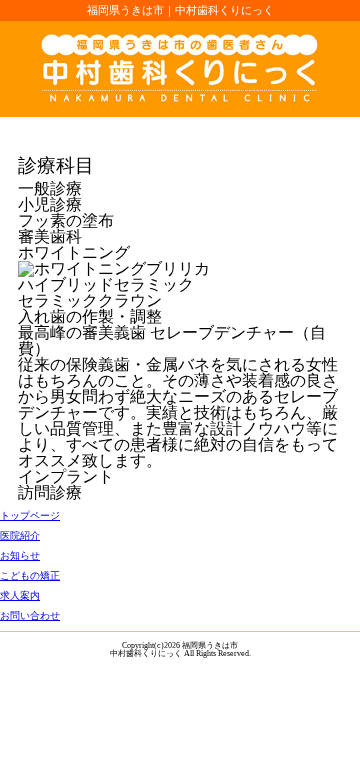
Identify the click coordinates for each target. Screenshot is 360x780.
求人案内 (20, 595)
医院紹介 (20, 535)
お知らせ (20, 555)
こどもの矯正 (30, 575)
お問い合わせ (30, 615)
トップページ (30, 515)
